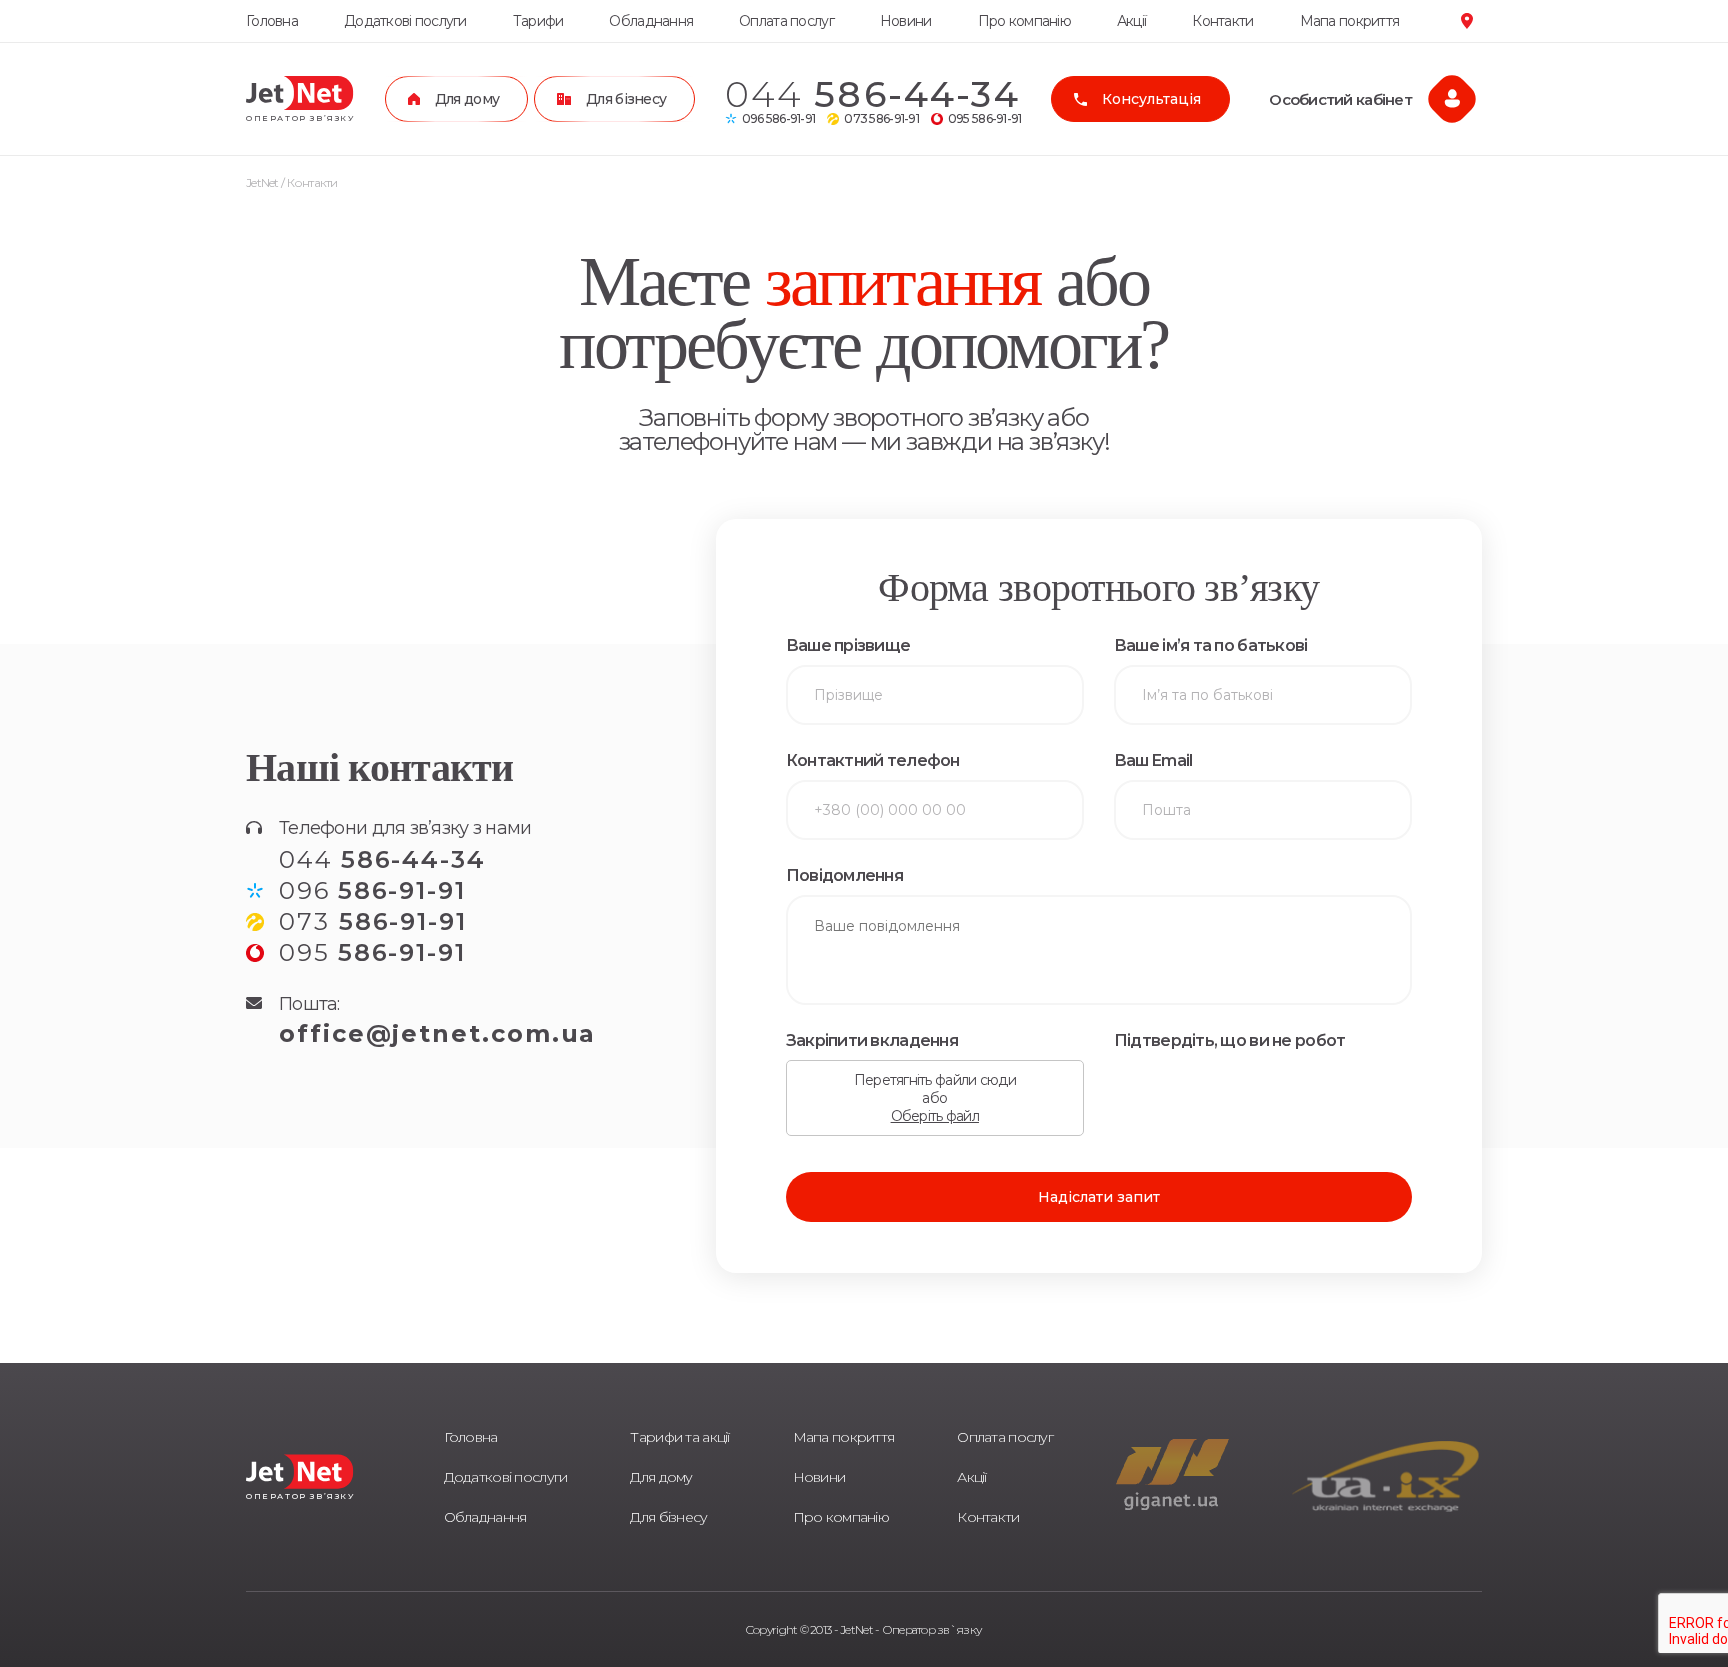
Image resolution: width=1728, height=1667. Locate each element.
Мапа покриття (1350, 21)
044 (872, 94)
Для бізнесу (668, 1517)
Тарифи (538, 21)
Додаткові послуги (405, 21)
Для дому (661, 1477)
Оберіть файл (935, 1116)
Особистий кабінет (1340, 99)
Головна (272, 21)
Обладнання (651, 21)
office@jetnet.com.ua (437, 1033)
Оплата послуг (786, 21)
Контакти (1222, 21)
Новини (906, 21)
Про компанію (1024, 21)
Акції (1131, 21)
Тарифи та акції (679, 1437)
